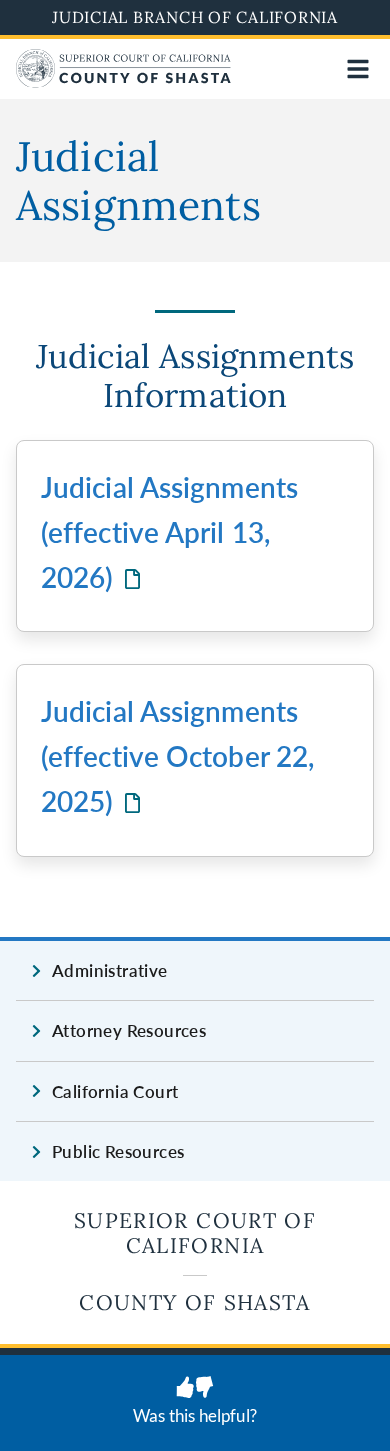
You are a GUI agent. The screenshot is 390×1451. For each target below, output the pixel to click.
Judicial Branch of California (195, 17)
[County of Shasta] (123, 81)
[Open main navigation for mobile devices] (358, 69)
